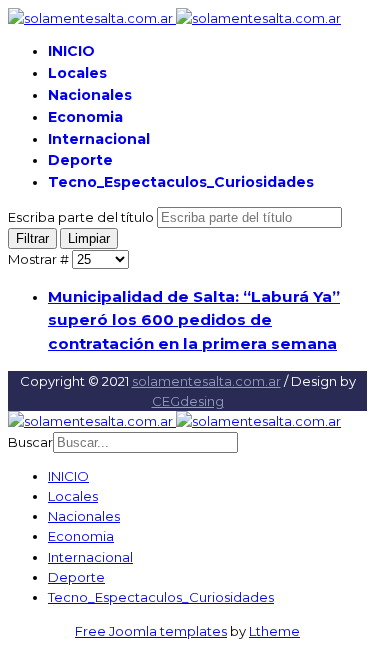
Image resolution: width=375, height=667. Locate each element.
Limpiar (89, 238)
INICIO (71, 51)
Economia (85, 117)
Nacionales (90, 95)
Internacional (99, 139)
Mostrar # (40, 259)
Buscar (30, 442)
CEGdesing (188, 401)
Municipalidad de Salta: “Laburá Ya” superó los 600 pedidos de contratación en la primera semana (194, 320)
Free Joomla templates (151, 631)
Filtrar (32, 238)
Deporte (80, 160)
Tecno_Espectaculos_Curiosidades (181, 182)
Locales (77, 73)
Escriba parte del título (82, 217)
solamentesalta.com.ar (206, 381)
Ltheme (274, 631)
